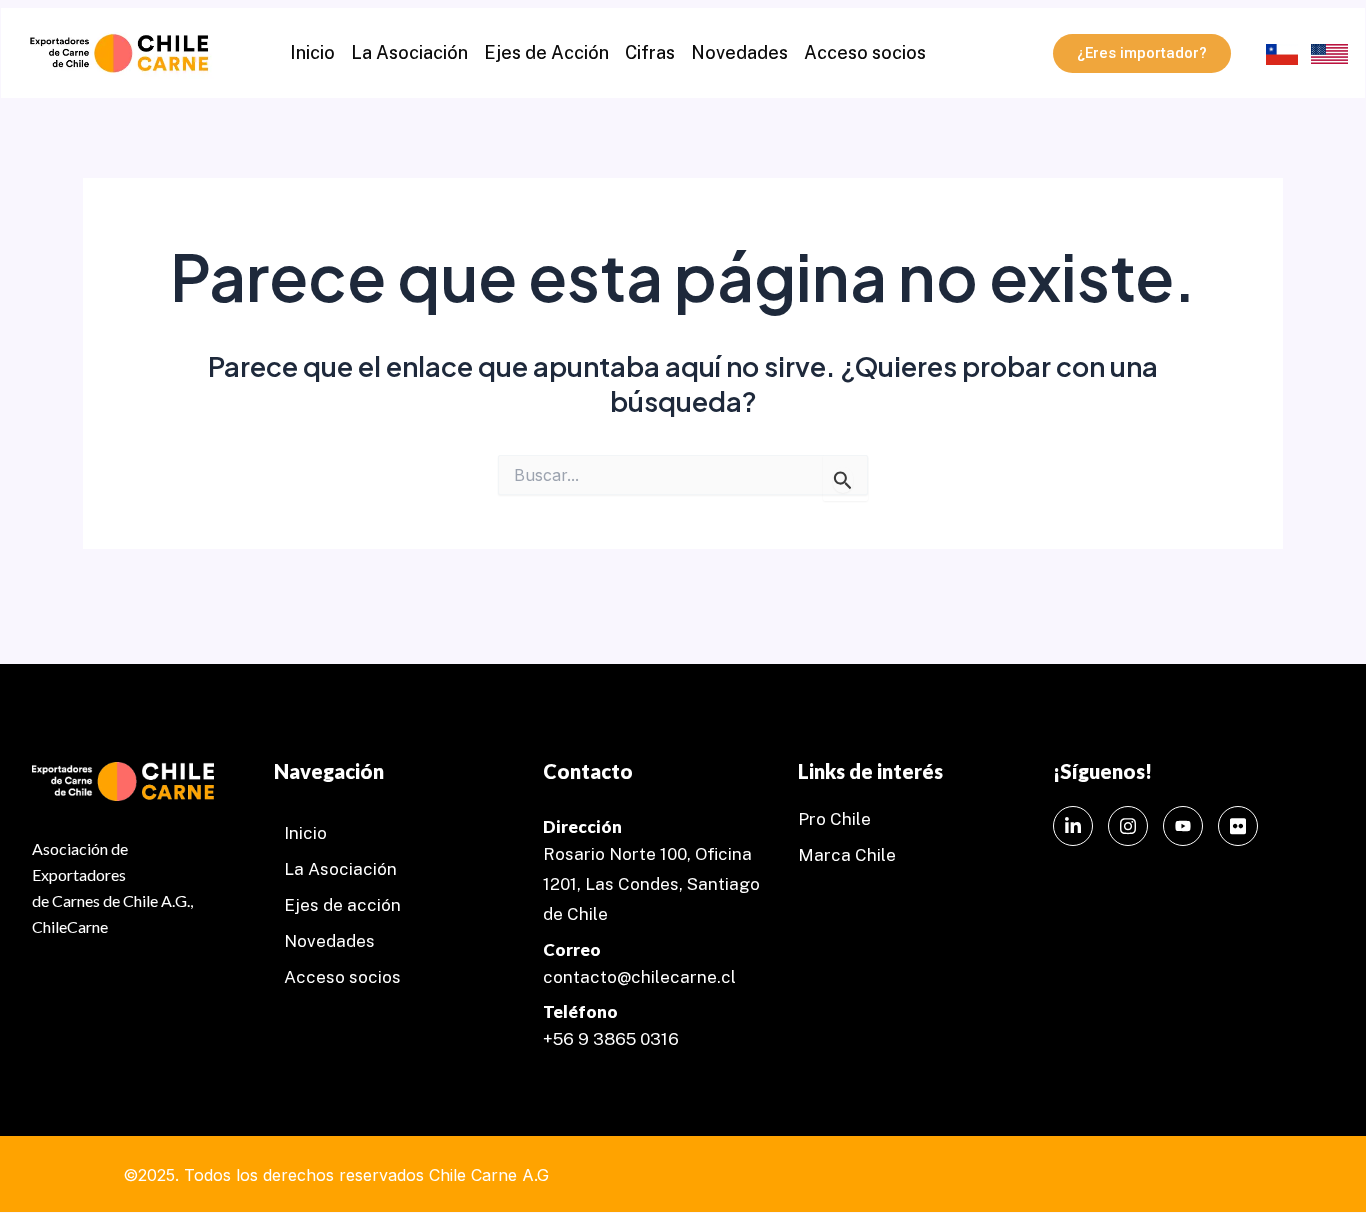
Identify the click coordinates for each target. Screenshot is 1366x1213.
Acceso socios (865, 52)
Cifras (650, 52)
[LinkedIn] (1073, 826)
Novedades (739, 52)
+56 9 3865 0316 (611, 1039)
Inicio (312, 52)
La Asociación (409, 52)
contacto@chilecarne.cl (639, 977)
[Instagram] (1128, 826)
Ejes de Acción (546, 52)
